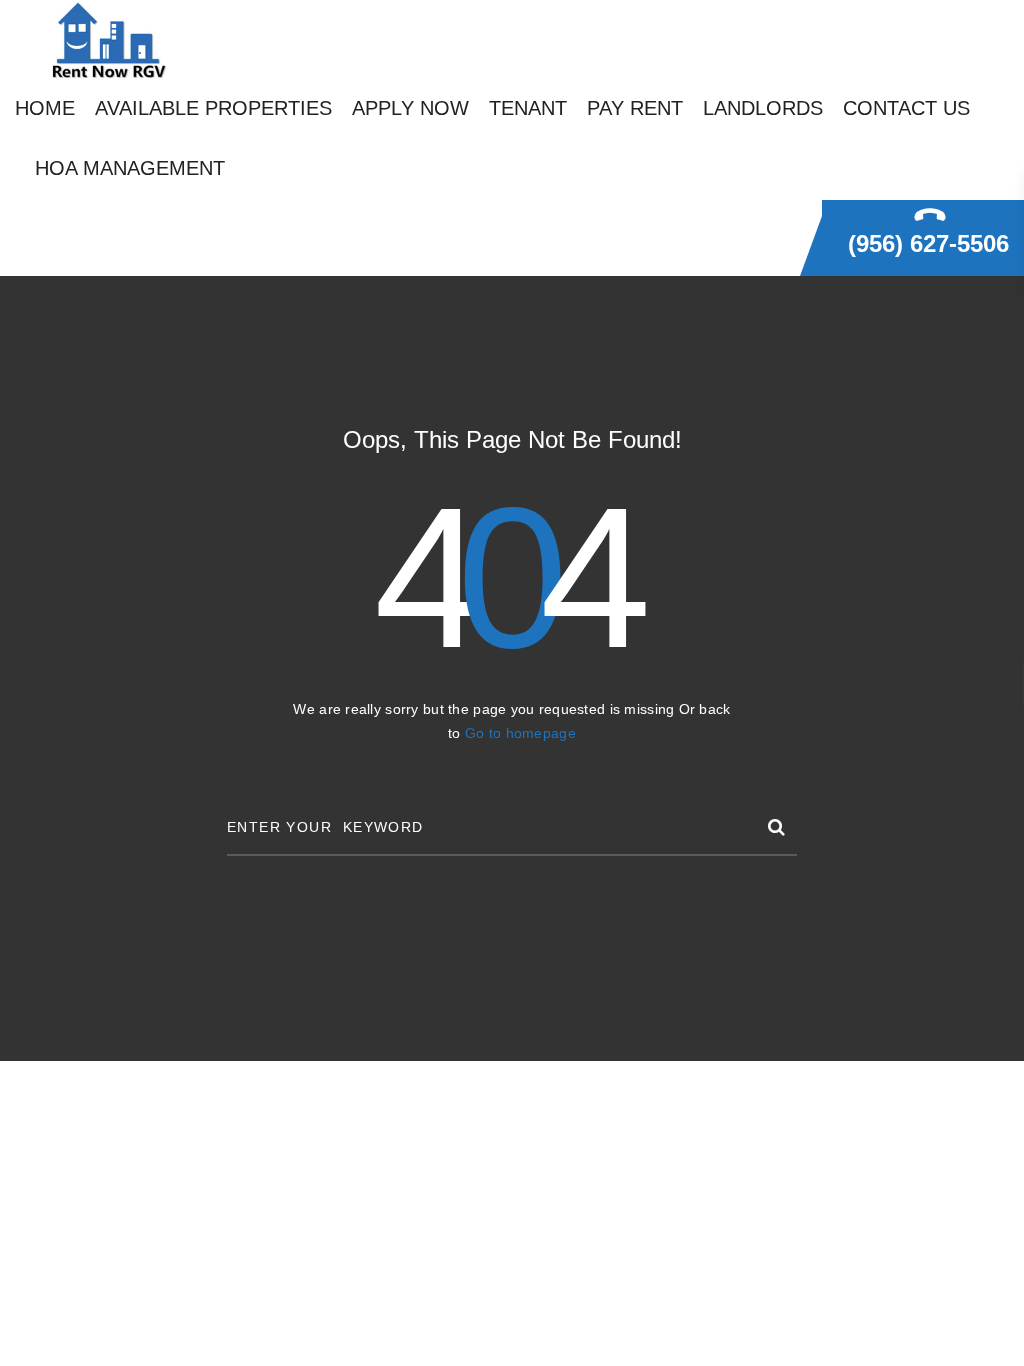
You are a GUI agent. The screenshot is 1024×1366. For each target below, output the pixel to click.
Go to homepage (520, 733)
